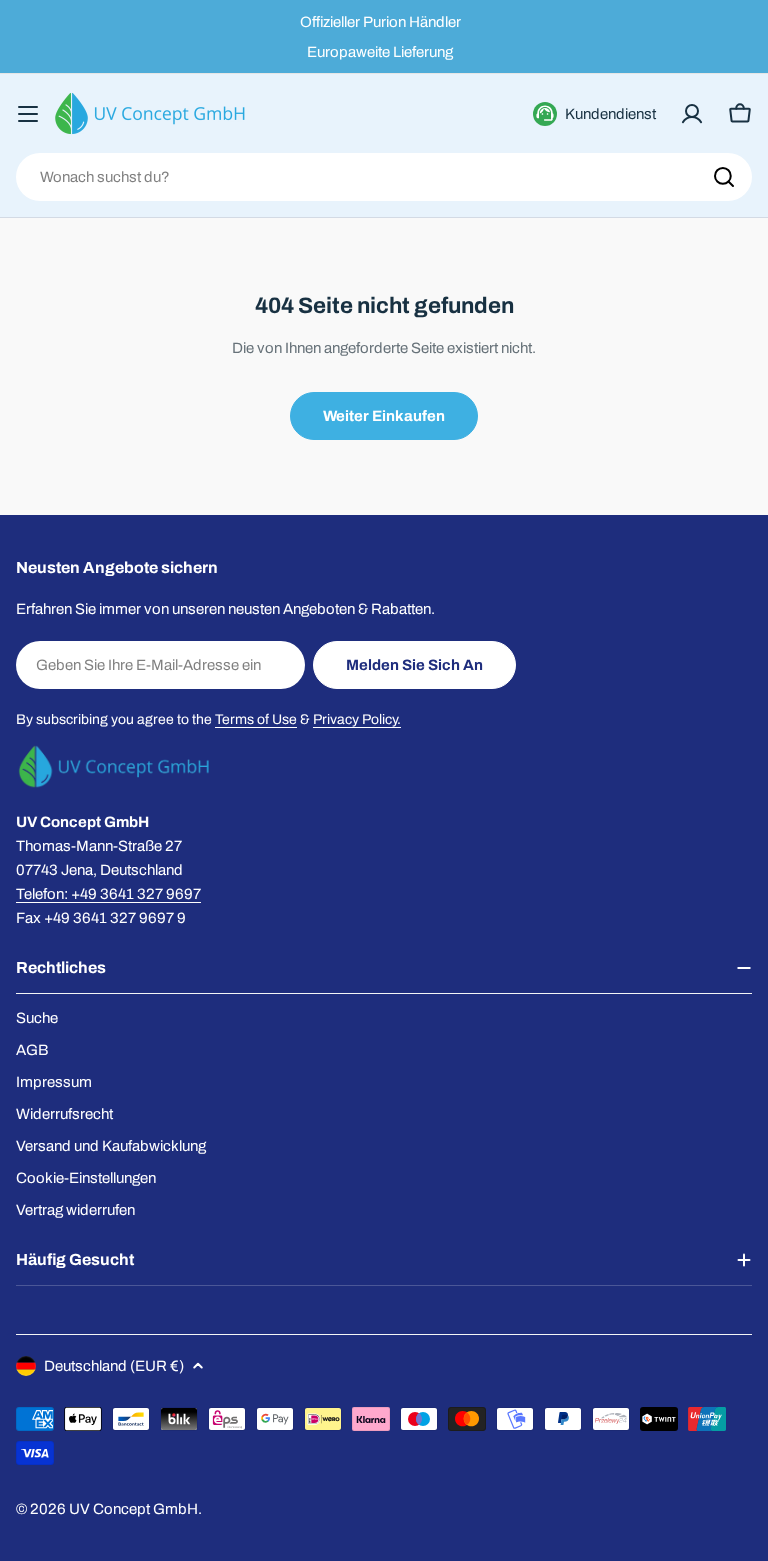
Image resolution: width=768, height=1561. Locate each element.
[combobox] (384, 177)
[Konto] (692, 114)
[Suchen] (724, 177)
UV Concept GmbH (133, 1509)
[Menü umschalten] (28, 114)
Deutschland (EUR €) (114, 1366)
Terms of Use (256, 719)
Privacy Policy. (357, 719)
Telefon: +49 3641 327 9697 (108, 894)
